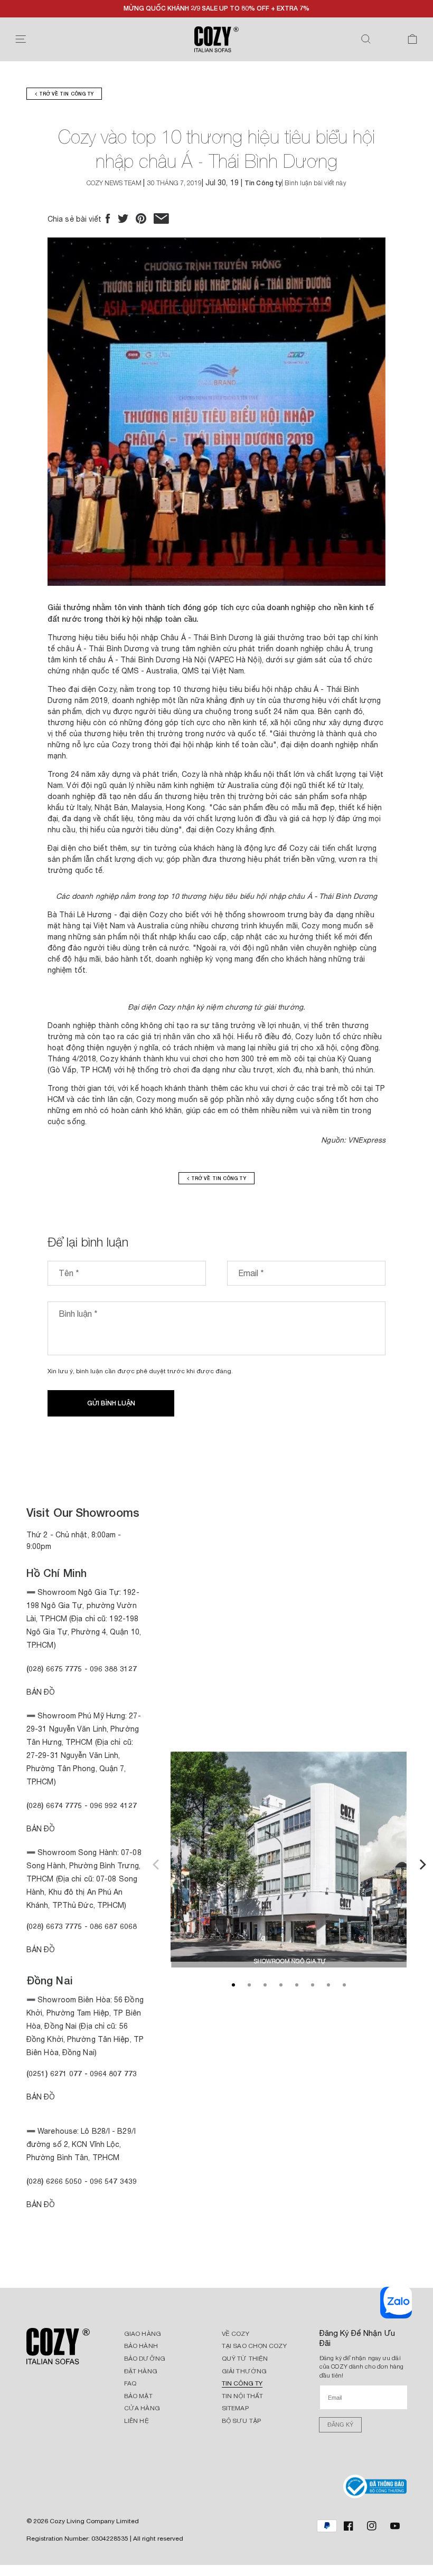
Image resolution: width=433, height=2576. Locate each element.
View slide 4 (281, 1985)
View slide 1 (233, 1985)
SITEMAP (235, 2408)
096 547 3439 (113, 2181)
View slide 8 (344, 1985)
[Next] (421, 1863)
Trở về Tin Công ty (65, 94)
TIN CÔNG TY (242, 2383)
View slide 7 (328, 1985)
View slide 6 (313, 1985)
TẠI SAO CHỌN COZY (254, 2346)
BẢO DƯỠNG (145, 2359)
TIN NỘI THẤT (242, 2396)
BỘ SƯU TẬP (241, 2421)
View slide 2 (249, 1985)
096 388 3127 (113, 1669)
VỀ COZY (236, 2334)
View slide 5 (297, 1985)
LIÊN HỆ (137, 2421)
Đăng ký (340, 2425)
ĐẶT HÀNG (141, 2371)
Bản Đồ (41, 1692)
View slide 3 (265, 1985)
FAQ (130, 2383)
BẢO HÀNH (141, 2346)
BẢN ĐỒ (41, 2204)
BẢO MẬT (138, 2396)
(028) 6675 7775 (55, 1669)
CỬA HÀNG (142, 2408)
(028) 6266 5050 (54, 2181)
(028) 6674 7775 (54, 1805)
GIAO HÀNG (143, 2334)
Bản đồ (41, 1950)
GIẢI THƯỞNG (244, 2371)
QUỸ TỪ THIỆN (245, 2359)
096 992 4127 (113, 1805)
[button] (21, 39)
